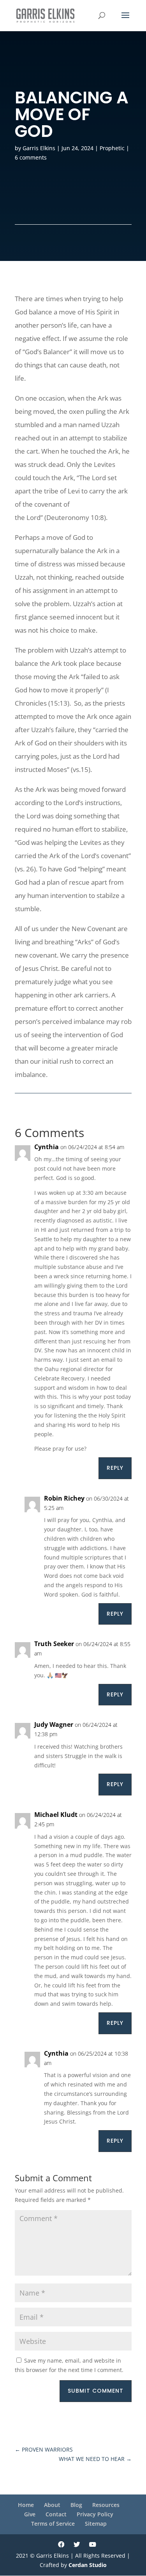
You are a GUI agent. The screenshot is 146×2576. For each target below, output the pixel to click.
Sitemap (96, 2524)
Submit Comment (96, 2391)
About (52, 2505)
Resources (106, 2505)
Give (30, 2514)
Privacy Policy (95, 2514)
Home (26, 2505)
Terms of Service (53, 2524)
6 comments (31, 157)
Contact (56, 2514)
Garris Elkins (39, 148)
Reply (115, 1468)
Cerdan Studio (88, 2565)
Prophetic (112, 148)
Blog (76, 2505)
